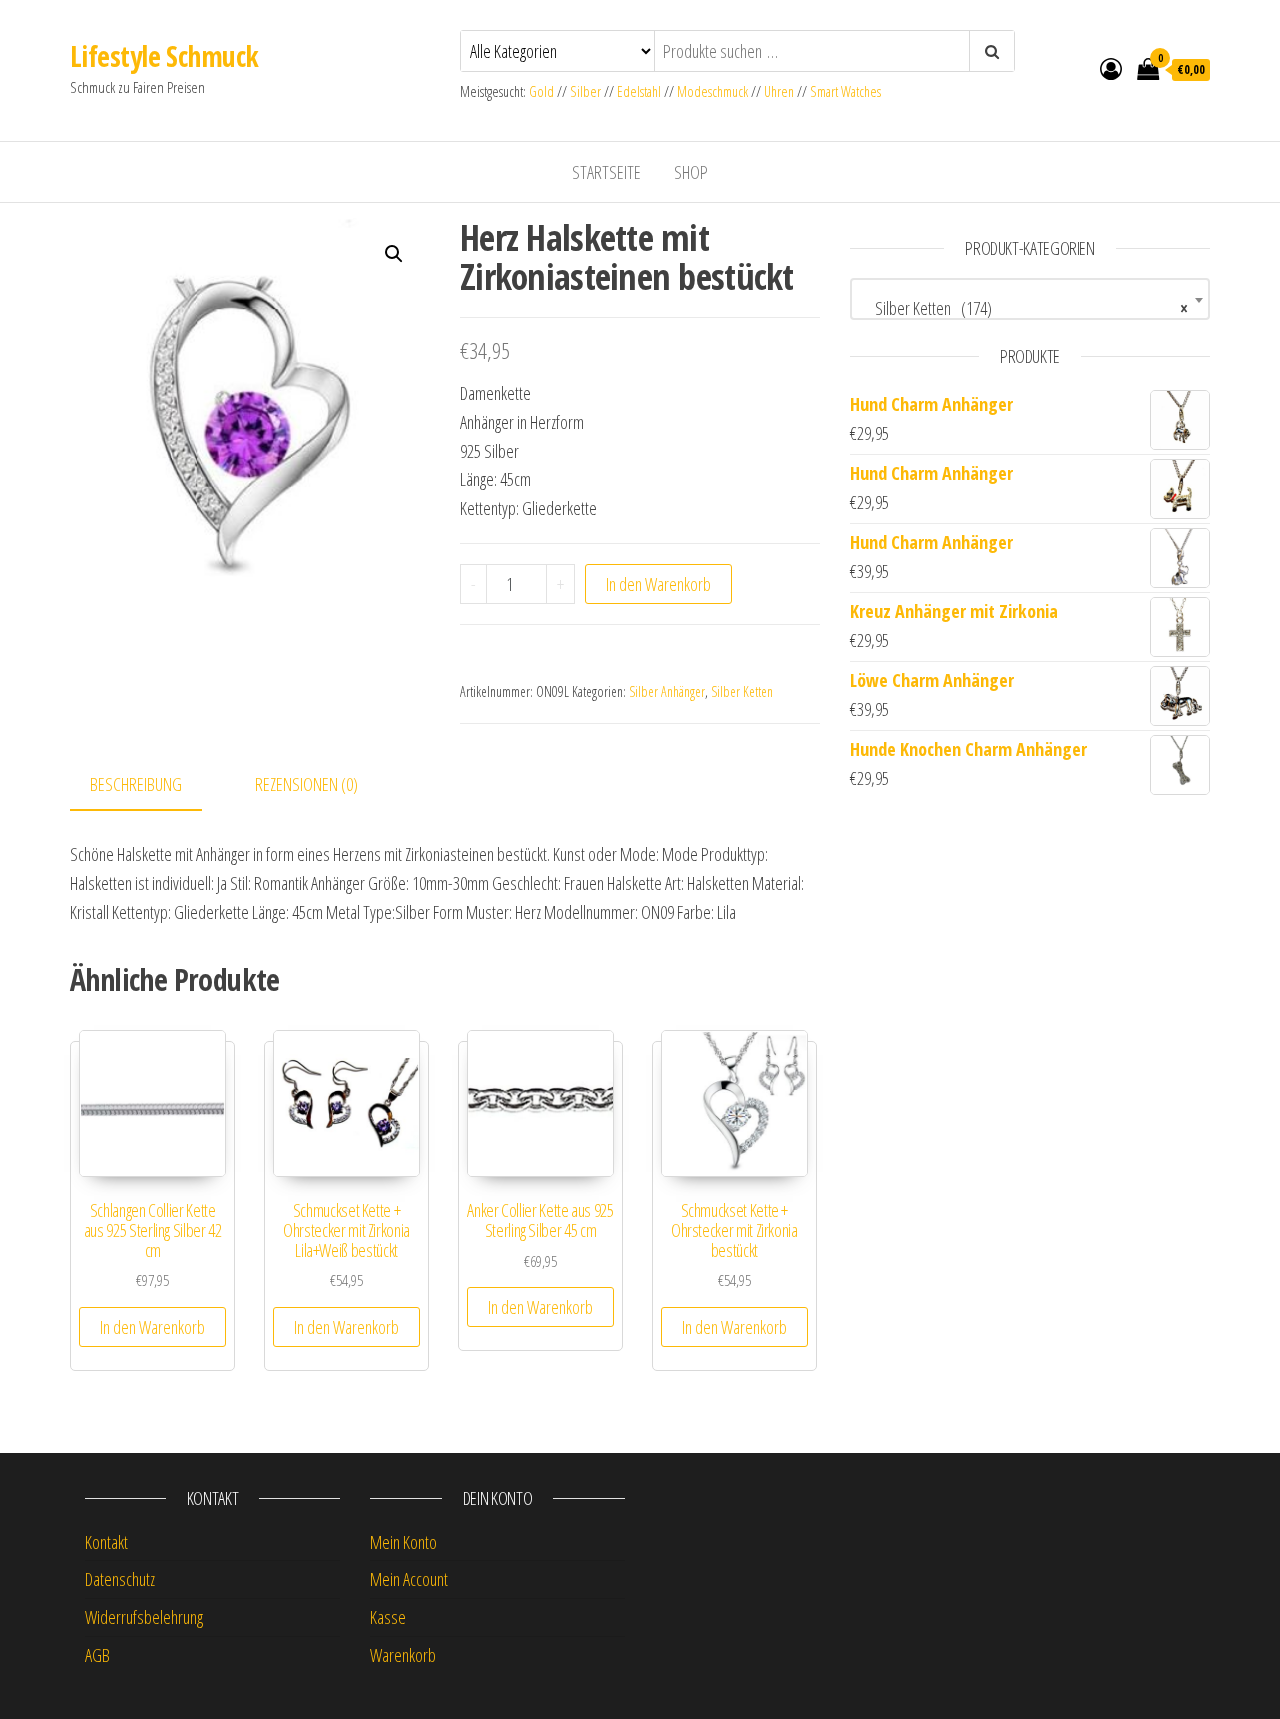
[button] (394, 254)
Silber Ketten (742, 691)
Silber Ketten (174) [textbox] (1024, 308)
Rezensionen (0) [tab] (306, 784)
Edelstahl (639, 91)
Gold (543, 91)
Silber (585, 91)
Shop (691, 172)
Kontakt (106, 1542)
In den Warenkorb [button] (152, 1327)
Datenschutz (120, 1579)
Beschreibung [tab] (136, 784)
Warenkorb (403, 1655)
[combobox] (1030, 299)
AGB (97, 1655)
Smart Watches (845, 91)
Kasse (388, 1617)
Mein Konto (403, 1542)
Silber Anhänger (667, 691)
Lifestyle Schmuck (164, 56)
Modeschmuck (712, 91)
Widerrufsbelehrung (144, 1617)
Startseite (606, 172)
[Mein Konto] (1111, 68)
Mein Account (409, 1579)
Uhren (779, 91)
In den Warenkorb (658, 584)
